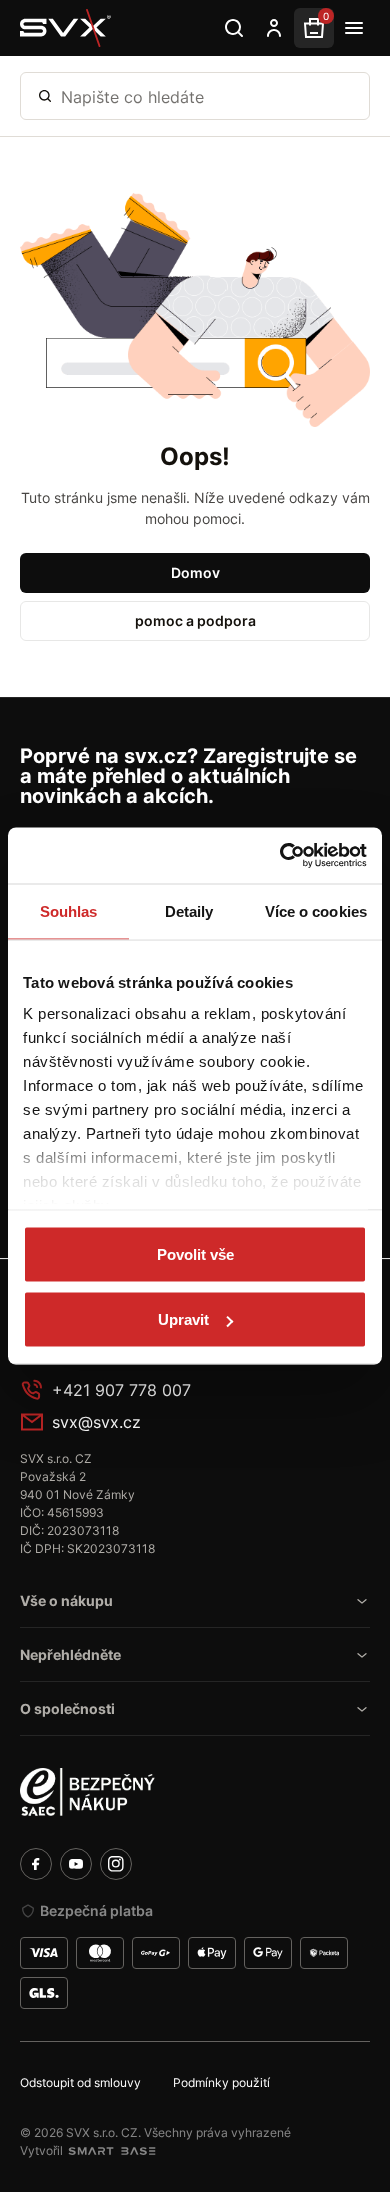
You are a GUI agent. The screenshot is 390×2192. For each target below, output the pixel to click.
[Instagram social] (116, 1864)
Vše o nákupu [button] (66, 1600)
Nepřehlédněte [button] (70, 1654)
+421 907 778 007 (121, 1390)
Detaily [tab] (189, 910)
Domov (195, 572)
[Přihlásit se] (274, 28)
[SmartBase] (112, 2151)
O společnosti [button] (67, 1708)
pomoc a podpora (195, 620)
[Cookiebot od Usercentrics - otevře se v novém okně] (280, 856)
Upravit (183, 1319)
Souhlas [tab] (69, 910)
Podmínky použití (221, 2082)
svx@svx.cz (96, 1422)
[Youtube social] (76, 1864)
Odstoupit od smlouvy (80, 2082)
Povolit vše (195, 1253)
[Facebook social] (36, 1864)
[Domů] (66, 28)
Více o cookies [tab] (316, 910)
